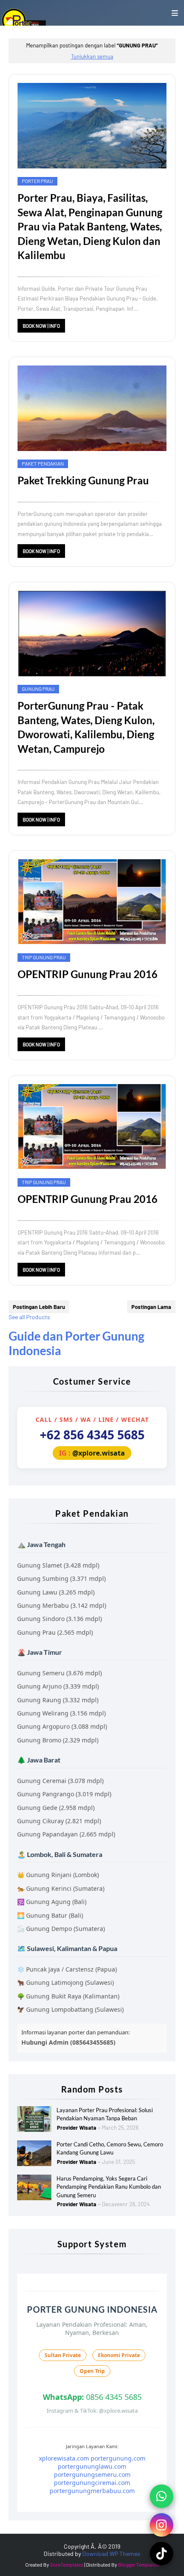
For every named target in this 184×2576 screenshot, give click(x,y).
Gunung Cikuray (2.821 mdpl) (59, 1821)
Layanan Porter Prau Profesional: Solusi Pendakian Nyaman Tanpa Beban (105, 2114)
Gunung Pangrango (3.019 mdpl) (64, 1794)
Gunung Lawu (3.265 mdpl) (56, 1592)
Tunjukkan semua (92, 56)
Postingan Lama (151, 1307)
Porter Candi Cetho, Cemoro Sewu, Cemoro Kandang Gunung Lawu (110, 2149)
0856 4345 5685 (92, 2397)
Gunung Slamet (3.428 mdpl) (58, 1565)
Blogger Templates (139, 2564)
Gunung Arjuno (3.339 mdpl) (58, 1686)
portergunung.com (118, 2458)
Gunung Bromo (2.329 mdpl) (58, 1740)
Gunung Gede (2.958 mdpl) (56, 1808)
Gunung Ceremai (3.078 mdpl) (60, 1781)
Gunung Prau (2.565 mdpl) (55, 1632)
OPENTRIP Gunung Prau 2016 (88, 974)
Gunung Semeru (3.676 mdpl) (59, 1673)
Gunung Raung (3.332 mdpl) (58, 1700)
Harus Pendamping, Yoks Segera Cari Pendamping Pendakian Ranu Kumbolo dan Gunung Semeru (109, 2187)
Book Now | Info (41, 326)
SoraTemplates (67, 2564)
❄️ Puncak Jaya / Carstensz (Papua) (67, 1969)
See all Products (29, 1317)
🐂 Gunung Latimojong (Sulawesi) (65, 1982)
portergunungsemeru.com (92, 2474)
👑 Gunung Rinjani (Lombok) (58, 1875)
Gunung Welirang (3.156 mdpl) (61, 1713)
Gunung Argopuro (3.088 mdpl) (62, 1726)
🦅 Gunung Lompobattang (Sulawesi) (70, 2009)
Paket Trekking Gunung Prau (83, 480)
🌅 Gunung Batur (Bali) (50, 1915)
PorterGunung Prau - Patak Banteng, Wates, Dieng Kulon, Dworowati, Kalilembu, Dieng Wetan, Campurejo (86, 727)
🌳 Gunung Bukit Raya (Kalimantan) (68, 1996)
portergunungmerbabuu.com (92, 2491)
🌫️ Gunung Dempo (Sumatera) (61, 1929)
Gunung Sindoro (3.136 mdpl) (59, 1619)
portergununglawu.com (92, 2466)
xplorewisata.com (64, 2458)
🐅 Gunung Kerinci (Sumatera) (61, 1888)
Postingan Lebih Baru (39, 1307)
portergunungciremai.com (92, 2483)
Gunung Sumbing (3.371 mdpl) (61, 1578)
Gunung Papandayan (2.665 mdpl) (66, 1834)
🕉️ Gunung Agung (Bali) (52, 1902)
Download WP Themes (111, 2554)
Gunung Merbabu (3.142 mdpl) (62, 1605)
